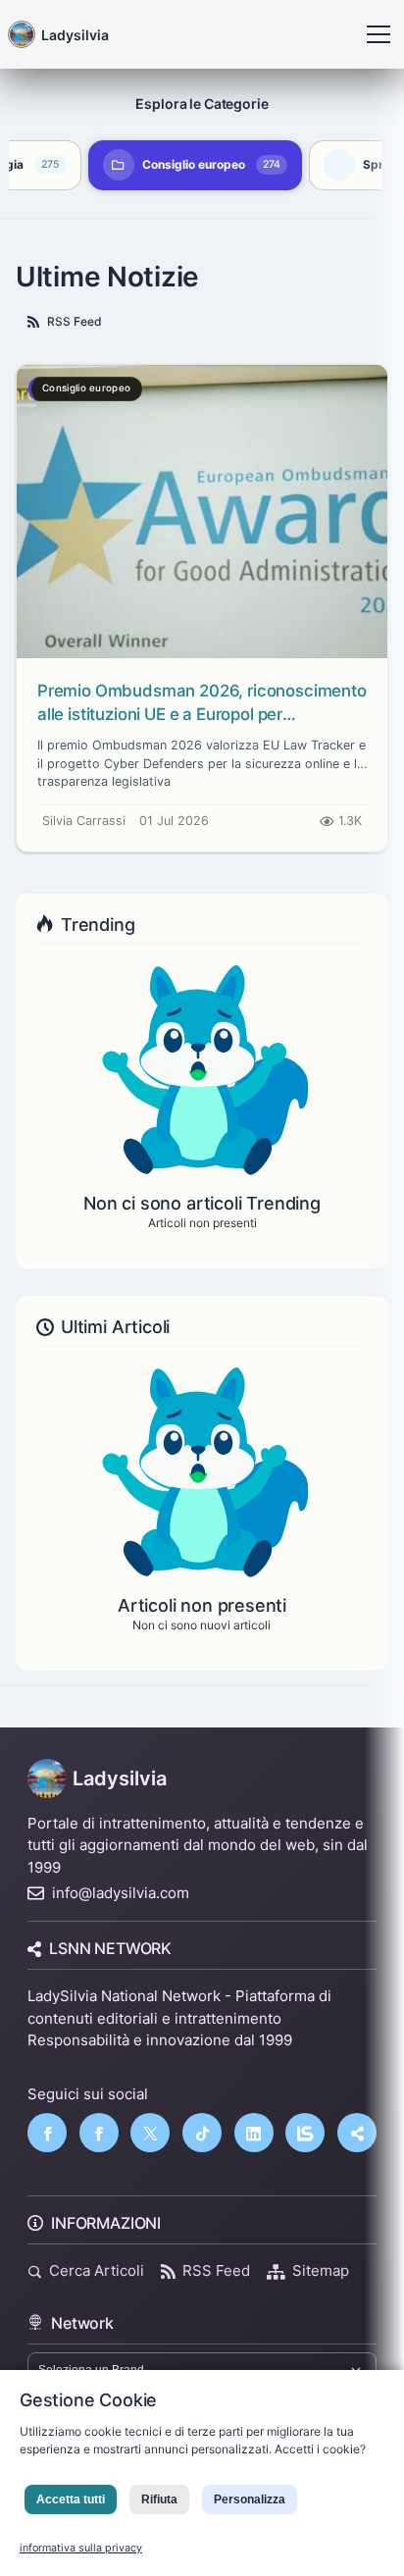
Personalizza (250, 2499)
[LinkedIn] (254, 2133)
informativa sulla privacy (81, 2548)
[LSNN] (305, 2133)
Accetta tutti (71, 2499)
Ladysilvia (120, 1778)
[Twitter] (150, 2133)
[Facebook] (47, 2133)
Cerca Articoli (97, 2270)
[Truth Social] (357, 2133)
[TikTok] (202, 2133)
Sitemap (321, 2270)
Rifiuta (159, 2499)
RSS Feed (75, 321)
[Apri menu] (379, 34)
